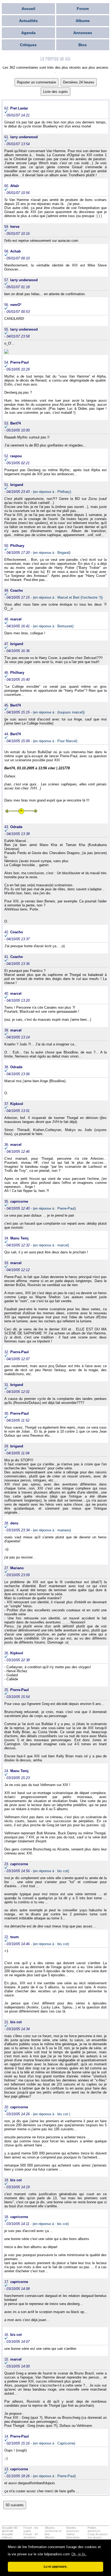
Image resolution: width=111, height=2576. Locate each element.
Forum (83, 9)
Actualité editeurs (7, 2536)
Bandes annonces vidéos (73, 2531)
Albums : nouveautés (52, 2539)
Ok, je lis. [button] (79, 2554)
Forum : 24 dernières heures (31, 2537)
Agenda (28, 33)
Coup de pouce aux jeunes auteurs (98, 2537)
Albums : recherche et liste (53, 2531)
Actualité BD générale (10, 2529)
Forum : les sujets (31, 2529)
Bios (83, 45)
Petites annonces (94, 2529)
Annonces (83, 33)
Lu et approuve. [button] (55, 2566)
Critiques (28, 45)
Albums (83, 21)
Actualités (28, 21)
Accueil (28, 9)
